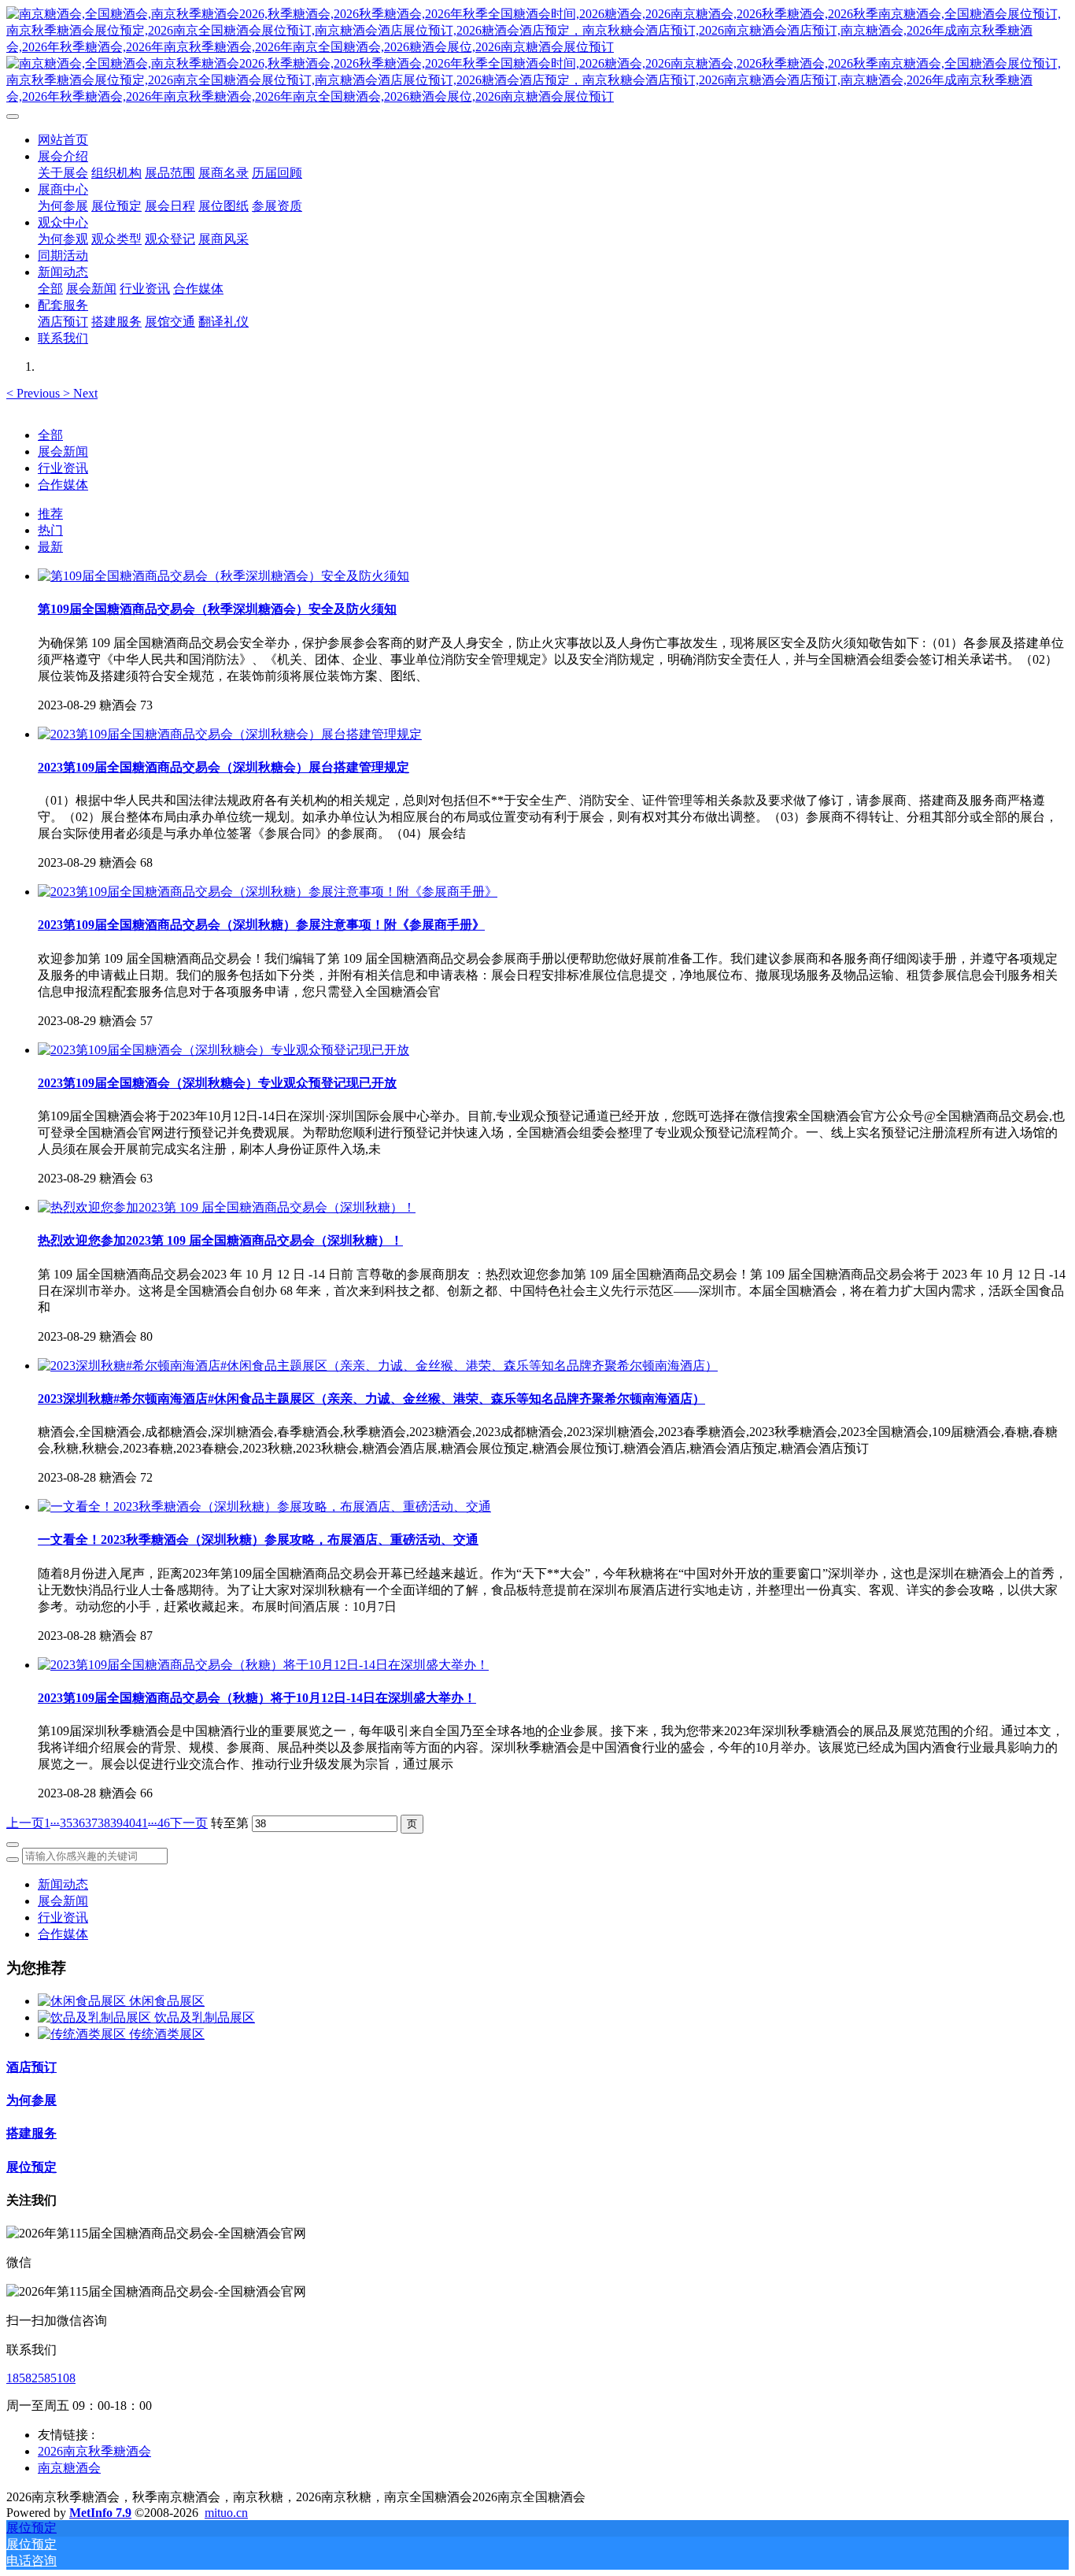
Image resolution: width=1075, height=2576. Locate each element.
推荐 (50, 514)
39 (116, 1823)
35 (66, 1823)
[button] (35, 393)
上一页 (25, 1823)
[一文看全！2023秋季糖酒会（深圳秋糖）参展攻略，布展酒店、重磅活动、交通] (264, 1506)
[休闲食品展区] (83, 2001)
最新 (50, 547)
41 (142, 1823)
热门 (50, 530)
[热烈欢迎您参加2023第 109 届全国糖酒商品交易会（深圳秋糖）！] (227, 1207)
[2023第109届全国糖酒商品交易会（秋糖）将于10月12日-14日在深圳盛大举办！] (263, 1665)
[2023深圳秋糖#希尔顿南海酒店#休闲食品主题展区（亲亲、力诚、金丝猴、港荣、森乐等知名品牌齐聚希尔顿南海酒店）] (378, 1366)
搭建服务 (31, 2133)
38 (104, 1823)
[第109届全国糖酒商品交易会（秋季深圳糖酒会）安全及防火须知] (223, 576)
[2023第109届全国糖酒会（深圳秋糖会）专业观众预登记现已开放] (223, 1050)
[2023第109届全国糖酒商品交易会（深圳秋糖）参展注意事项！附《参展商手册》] (268, 892)
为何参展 (31, 2100)
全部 (50, 289)
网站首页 (63, 140)
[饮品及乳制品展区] (96, 2017)
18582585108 (41, 2378)
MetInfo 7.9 (100, 2513)
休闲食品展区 (167, 2001)
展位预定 (31, 2167)
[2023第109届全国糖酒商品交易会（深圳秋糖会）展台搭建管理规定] (230, 734)
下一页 (189, 1823)
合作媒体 (63, 485)
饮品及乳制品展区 (205, 2017)
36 (79, 1823)
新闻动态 (63, 1884)
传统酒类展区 (167, 2034)
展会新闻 (63, 452)
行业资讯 (63, 468)
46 (164, 1823)
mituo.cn (226, 2513)
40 (129, 1823)
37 (91, 1823)
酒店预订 (31, 2067)
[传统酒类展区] (83, 2034)
